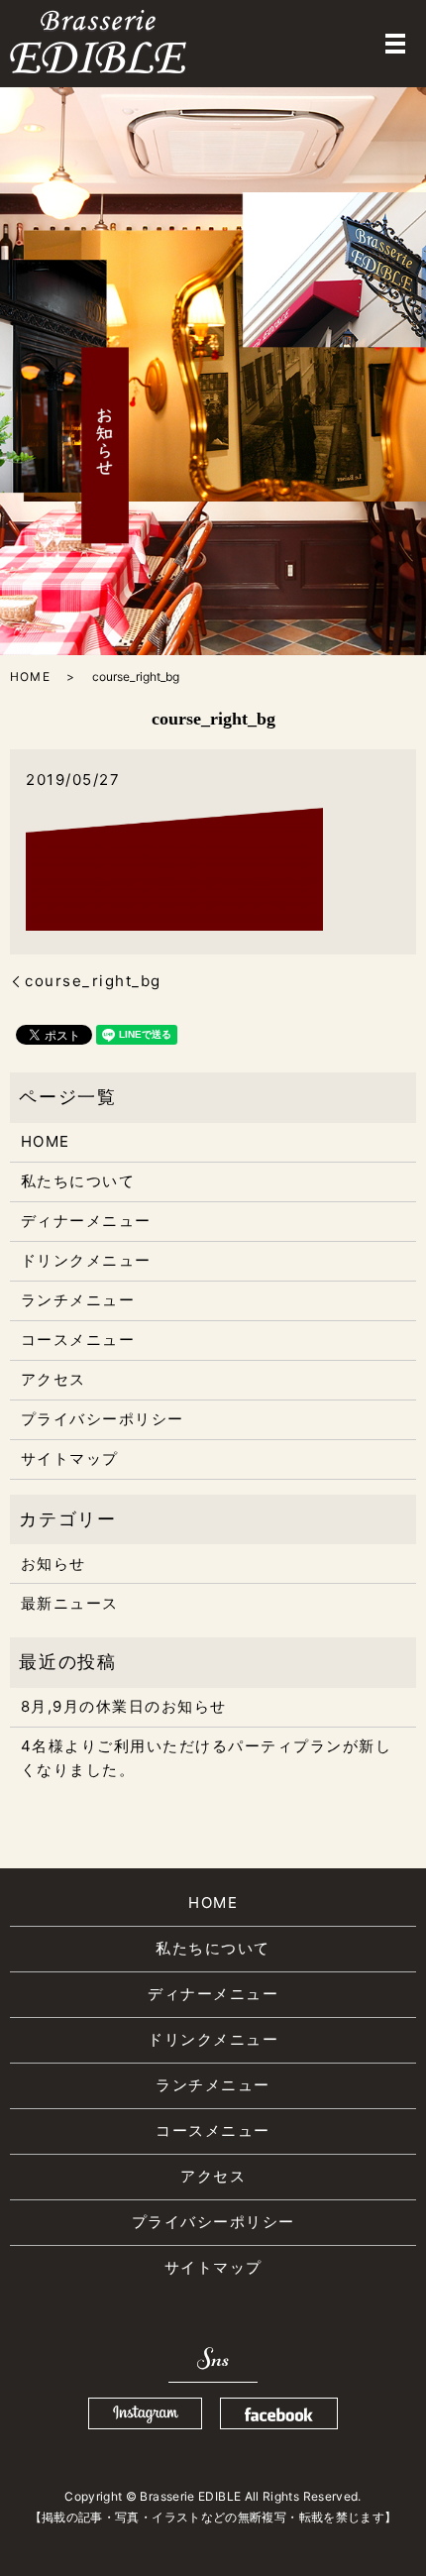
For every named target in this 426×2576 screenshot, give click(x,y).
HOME (30, 676)
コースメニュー (78, 1340)
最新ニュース (70, 1603)
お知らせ (53, 1564)
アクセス (53, 1379)
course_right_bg (93, 981)
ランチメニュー (78, 1300)
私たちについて (78, 1181)
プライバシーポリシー (103, 1419)
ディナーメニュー (86, 1221)
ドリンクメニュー (86, 1260)
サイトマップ (70, 1458)
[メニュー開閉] (395, 44)
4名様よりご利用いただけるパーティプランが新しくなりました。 (207, 1758)
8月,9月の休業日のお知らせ (124, 1706)
